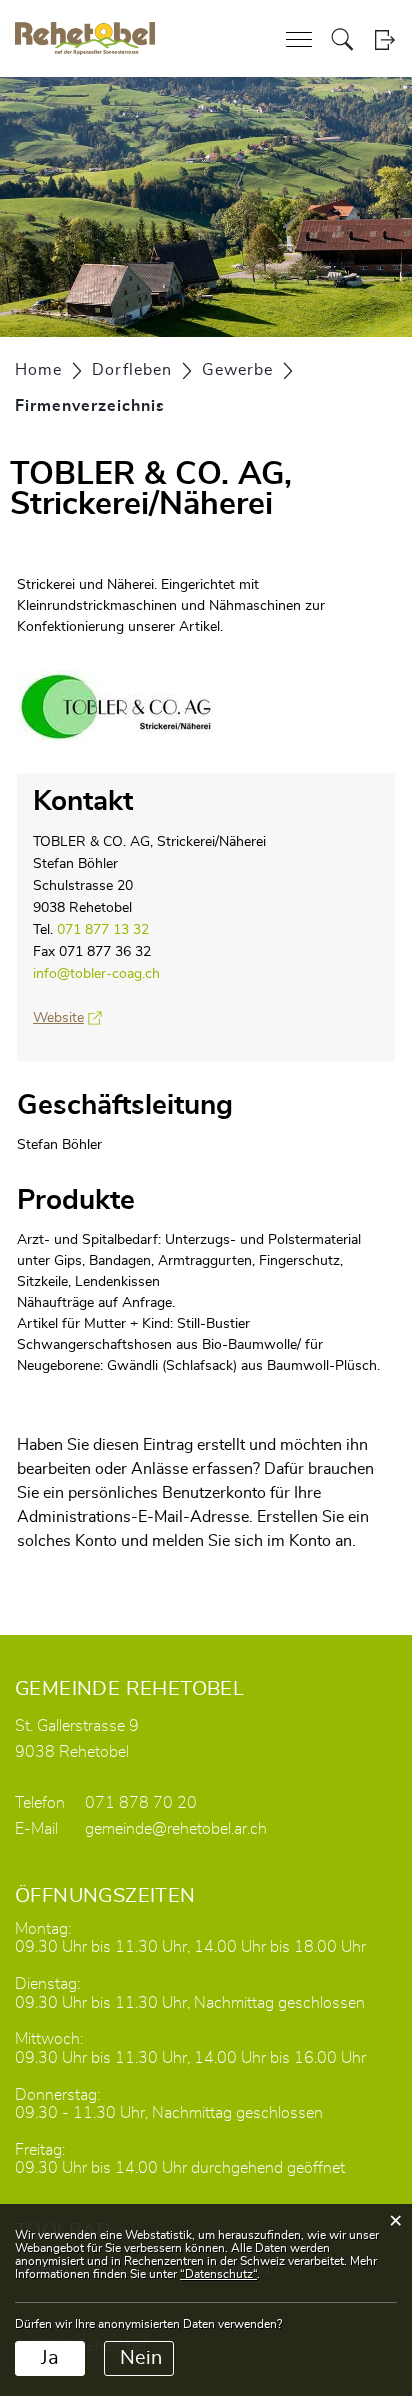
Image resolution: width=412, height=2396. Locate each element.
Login (384, 39)
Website (67, 1018)
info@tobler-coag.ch (96, 974)
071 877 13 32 (103, 930)
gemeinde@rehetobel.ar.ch (176, 1829)
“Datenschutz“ (218, 2274)
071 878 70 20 (141, 1803)
